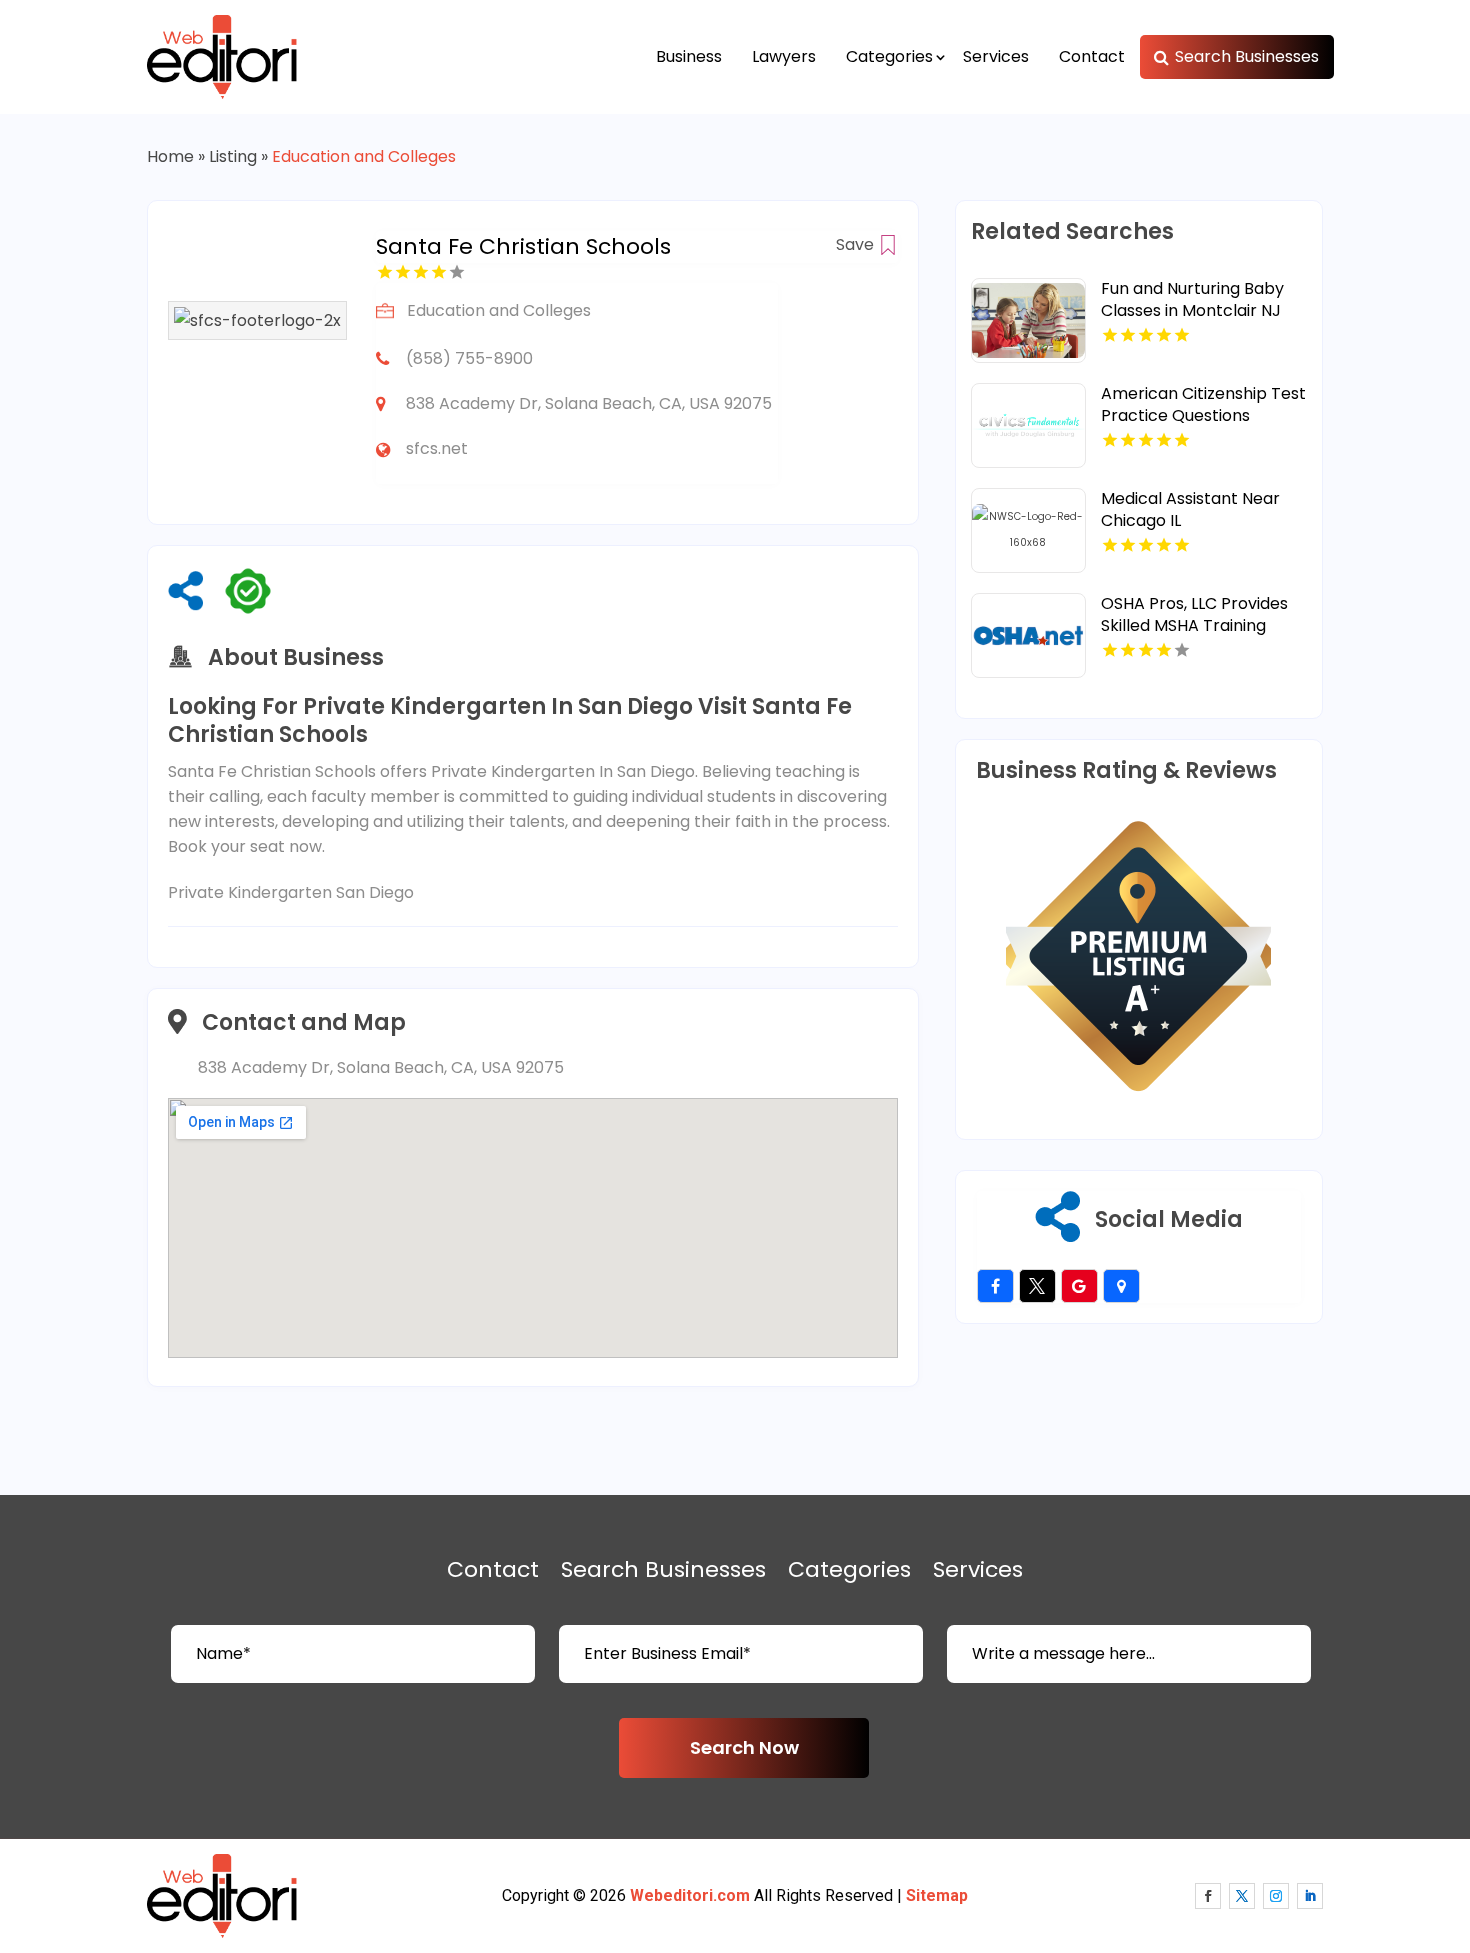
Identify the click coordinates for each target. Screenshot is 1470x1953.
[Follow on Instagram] (1276, 1896)
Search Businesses (1247, 56)
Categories (889, 56)
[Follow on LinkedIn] (1310, 1896)
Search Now (744, 1747)
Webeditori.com (690, 1895)
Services (996, 56)
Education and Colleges (364, 156)
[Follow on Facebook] (1208, 1896)
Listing (233, 156)
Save (857, 244)
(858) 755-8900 (469, 358)
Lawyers (784, 56)
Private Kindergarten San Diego (291, 892)
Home (170, 156)
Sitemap (937, 1895)
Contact (1092, 56)
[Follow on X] (1242, 1896)
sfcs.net (437, 448)
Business (689, 56)
